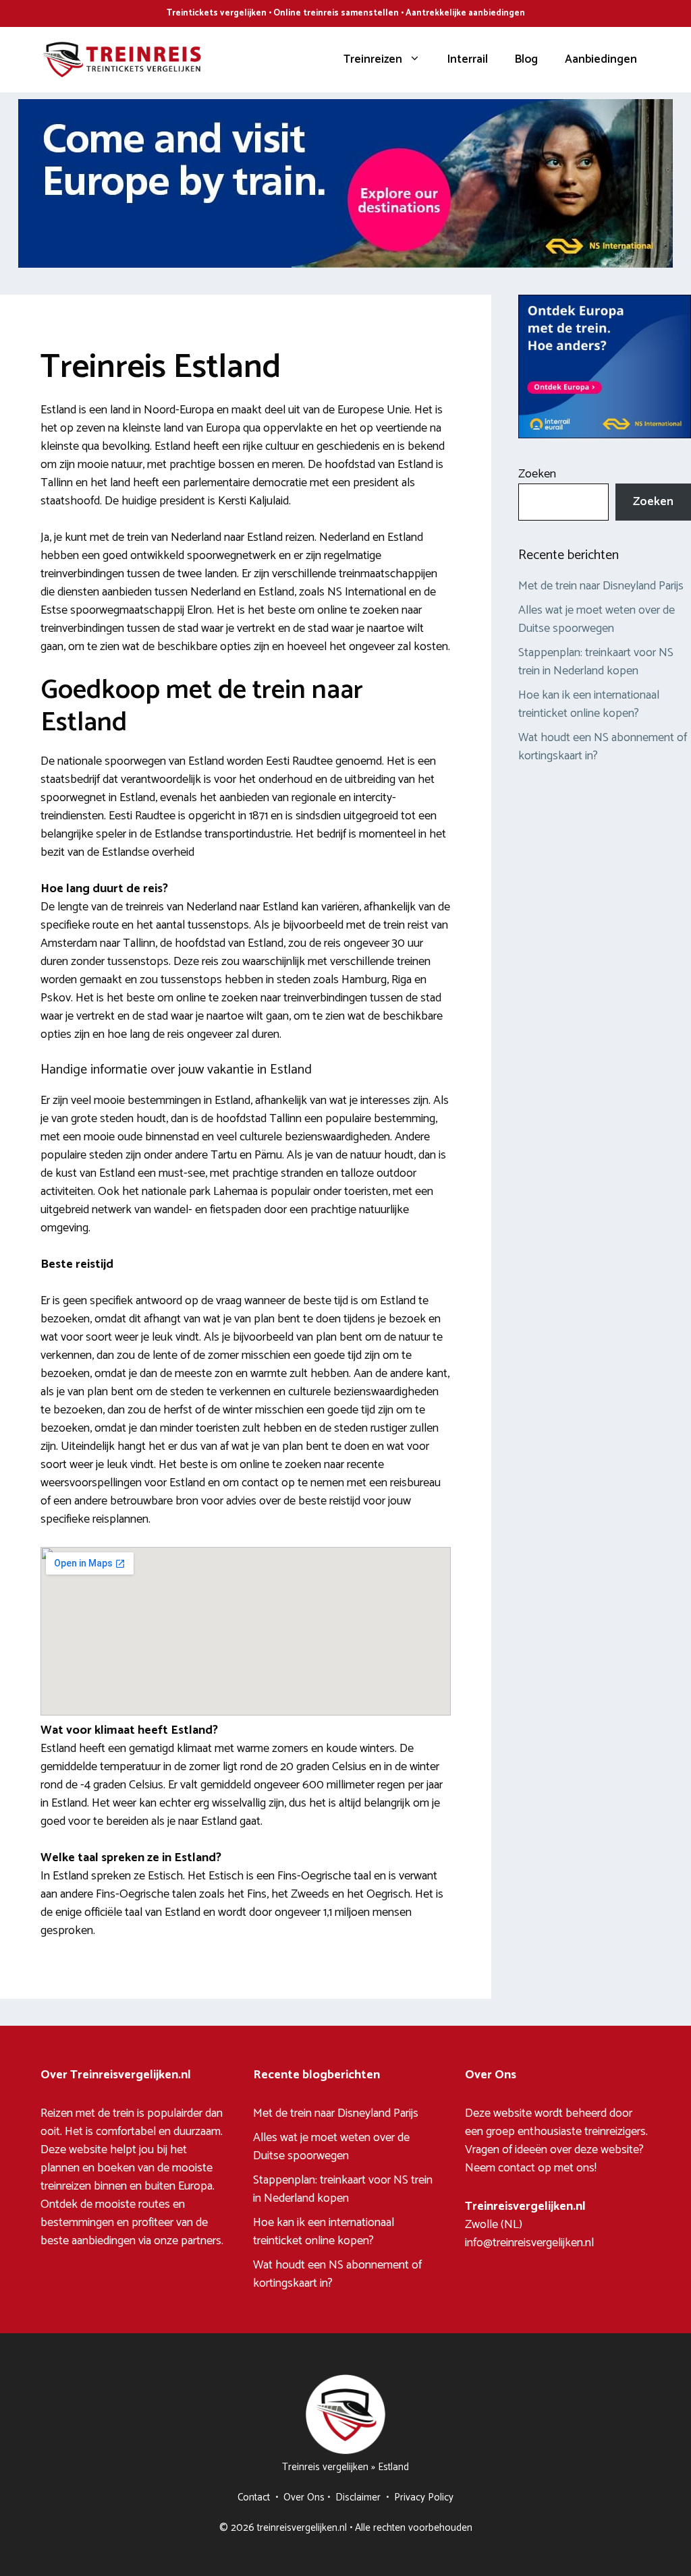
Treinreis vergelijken (325, 2467)
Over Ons (304, 2497)
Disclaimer (358, 2497)
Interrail (468, 59)
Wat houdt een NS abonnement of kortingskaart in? (603, 747)
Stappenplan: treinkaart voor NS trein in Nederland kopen (596, 662)
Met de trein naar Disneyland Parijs (601, 586)
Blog (526, 59)
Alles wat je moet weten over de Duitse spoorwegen (597, 619)
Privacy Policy (424, 2497)
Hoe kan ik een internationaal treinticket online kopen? (589, 704)
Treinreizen (373, 59)
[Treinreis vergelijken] (121, 59)
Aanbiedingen (601, 59)
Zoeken (537, 474)
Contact (254, 2497)
